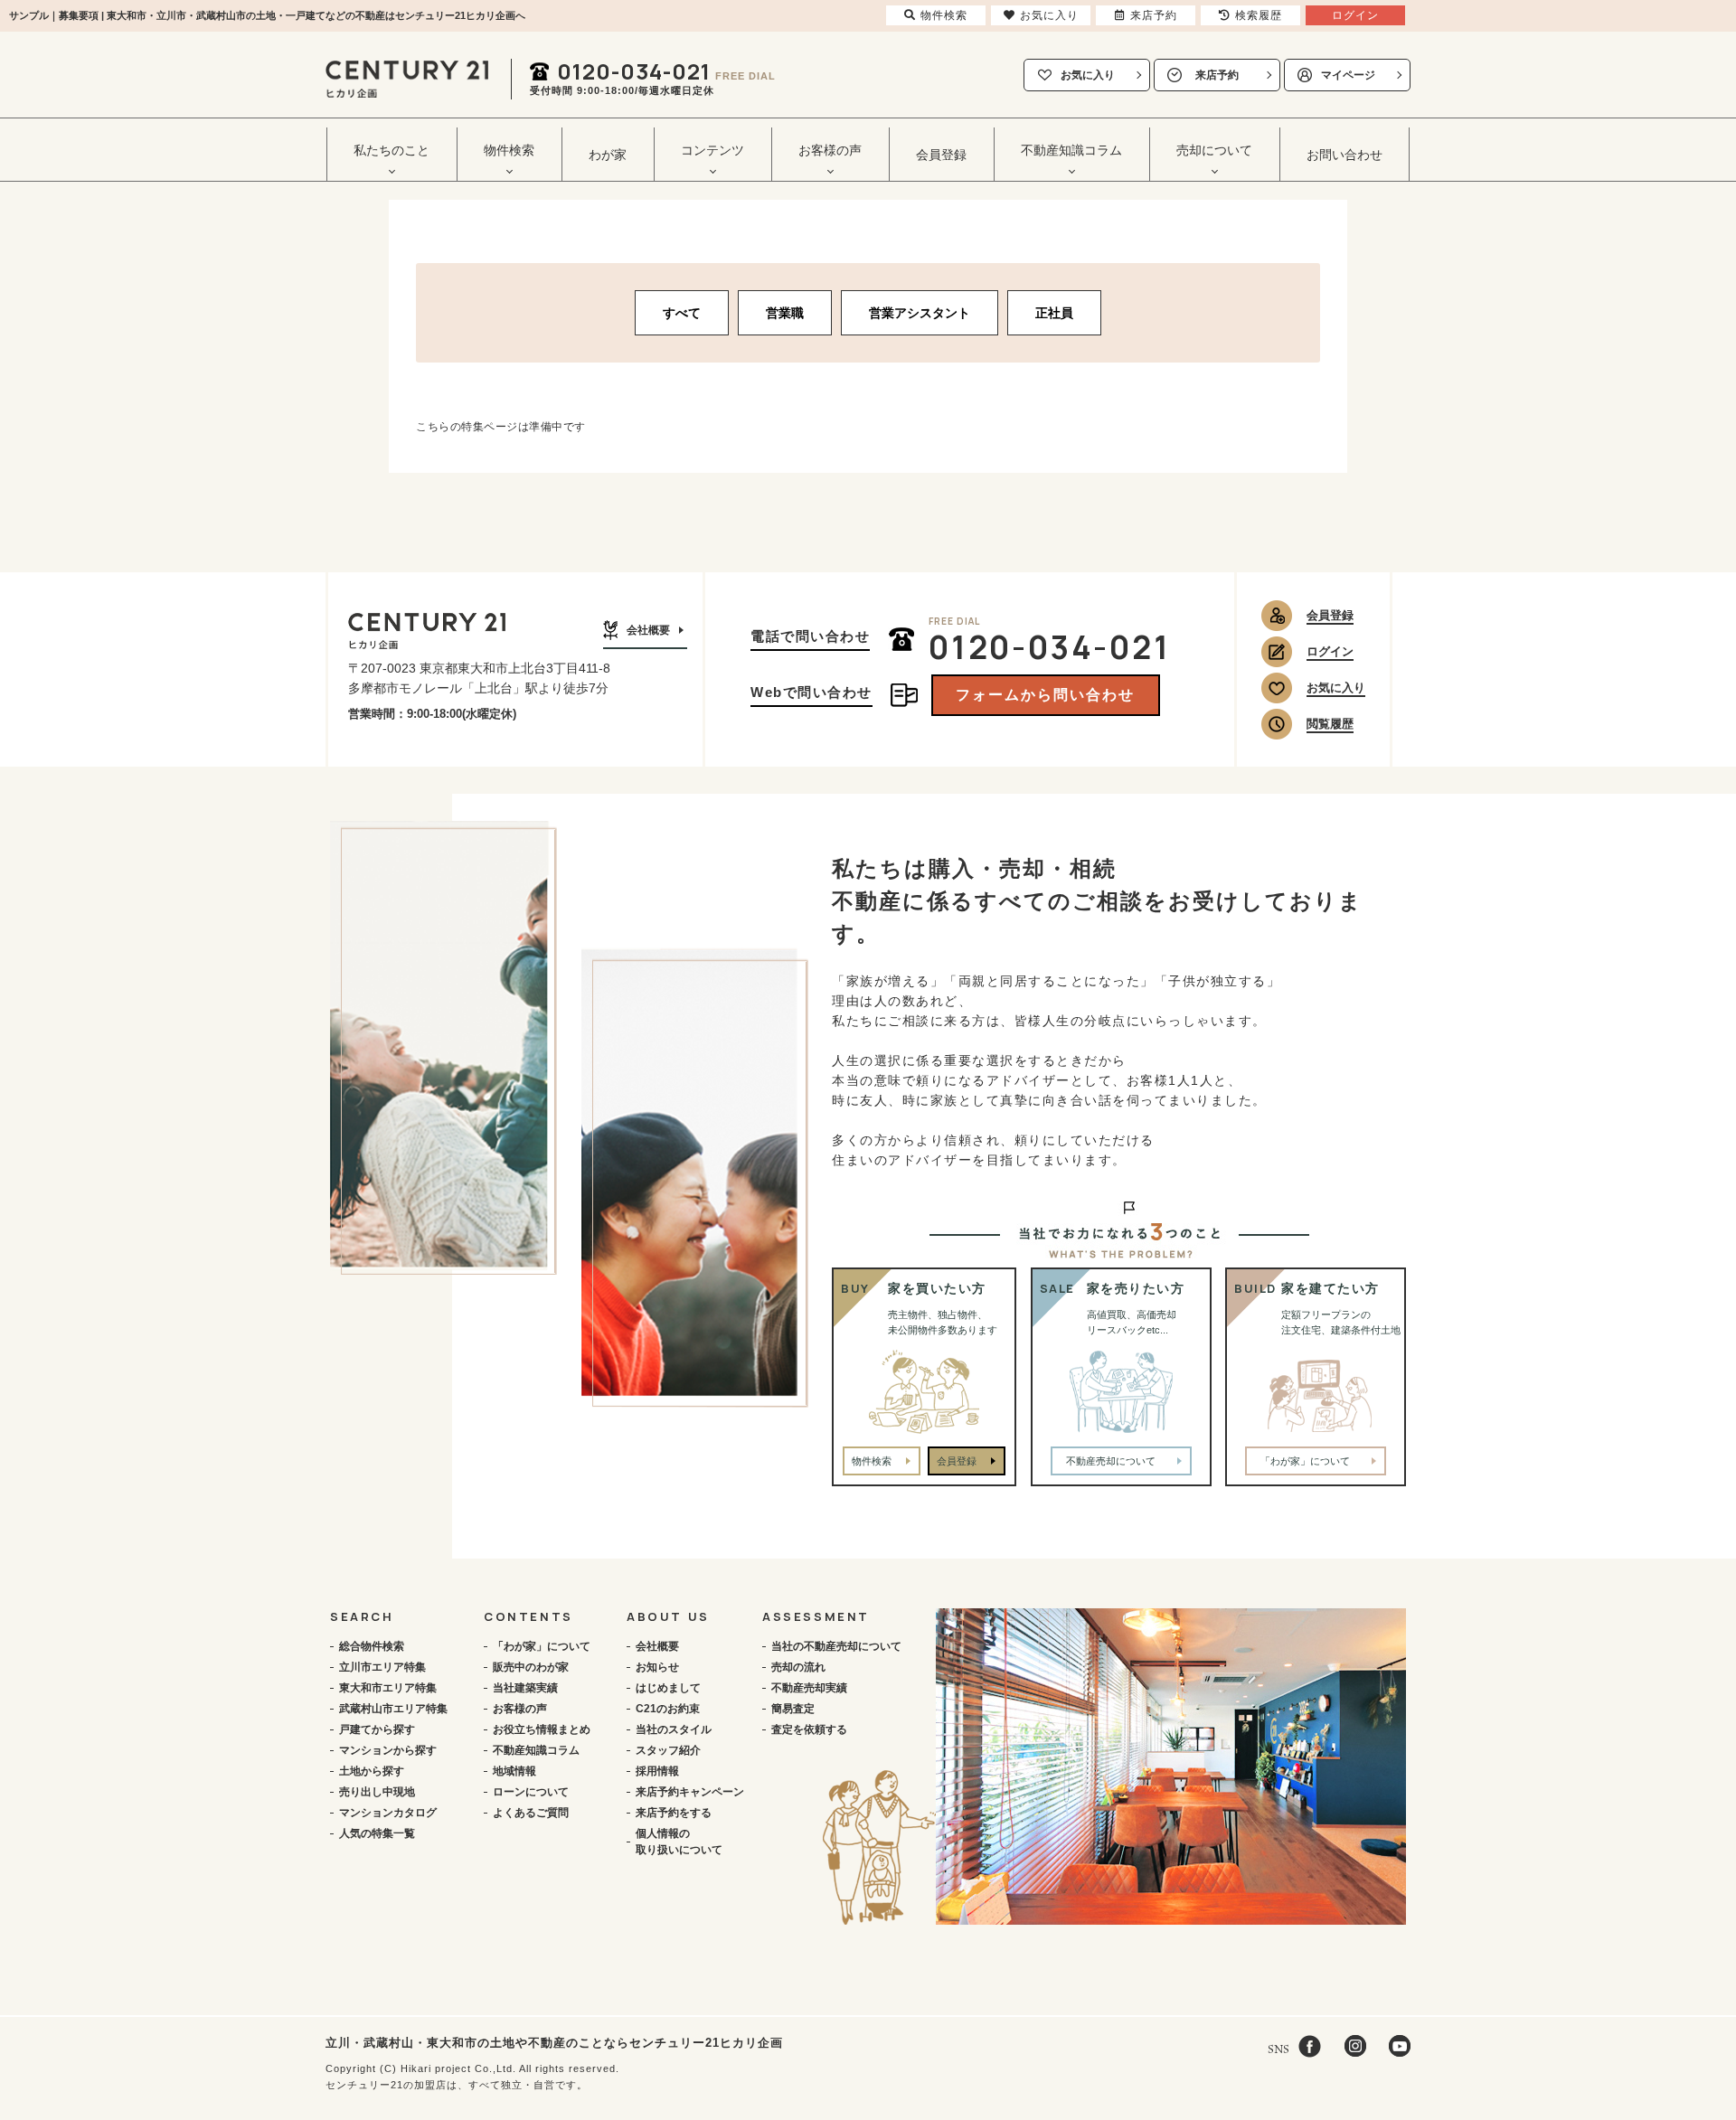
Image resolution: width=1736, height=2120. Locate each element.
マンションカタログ (388, 1813)
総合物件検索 (372, 1646)
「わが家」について (542, 1646)
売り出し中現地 (377, 1792)
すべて (682, 313)
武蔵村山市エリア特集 (393, 1709)
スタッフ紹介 (668, 1750)
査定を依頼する (809, 1729)
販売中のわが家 (531, 1667)
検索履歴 (1259, 15)
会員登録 (941, 155)
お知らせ (657, 1667)
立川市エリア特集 (382, 1667)
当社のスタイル (674, 1729)
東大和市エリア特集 (388, 1688)
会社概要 (648, 630)
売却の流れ (798, 1667)
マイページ (1348, 75)
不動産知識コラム (536, 1750)
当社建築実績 (525, 1688)
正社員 (1054, 313)
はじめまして (668, 1688)
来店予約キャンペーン (690, 1792)
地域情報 (514, 1771)
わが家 (608, 155)
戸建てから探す (377, 1729)
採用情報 (657, 1771)
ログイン (1330, 651)
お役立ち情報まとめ (542, 1729)
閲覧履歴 (1330, 724)
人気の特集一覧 (377, 1833)
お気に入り (1088, 75)
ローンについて (531, 1792)
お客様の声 (520, 1709)
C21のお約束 (668, 1709)
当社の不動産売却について (836, 1646)
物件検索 (872, 1461)
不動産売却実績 (809, 1688)
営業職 (785, 313)
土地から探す (372, 1771)
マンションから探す (388, 1750)
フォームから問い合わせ (1045, 695)
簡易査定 (793, 1709)
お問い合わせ (1344, 155)
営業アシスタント (920, 313)
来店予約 (1217, 75)
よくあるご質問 (531, 1813)
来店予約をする (674, 1813)
